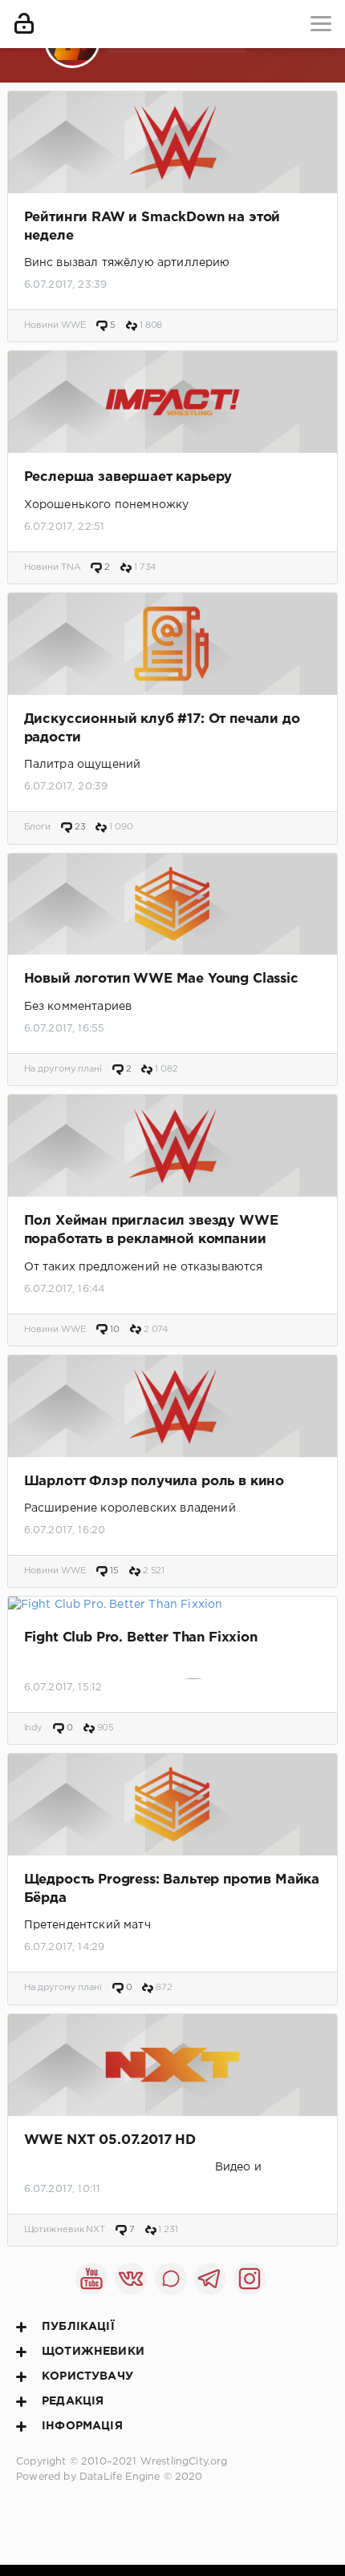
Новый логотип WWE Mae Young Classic (161, 979)
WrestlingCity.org (184, 2462)
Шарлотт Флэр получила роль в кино (154, 1482)
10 (114, 1330)
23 (79, 827)
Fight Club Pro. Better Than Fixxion (141, 1638)
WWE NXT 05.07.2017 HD (110, 2140)
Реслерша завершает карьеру (128, 477)
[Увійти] (24, 24)
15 (113, 1571)
